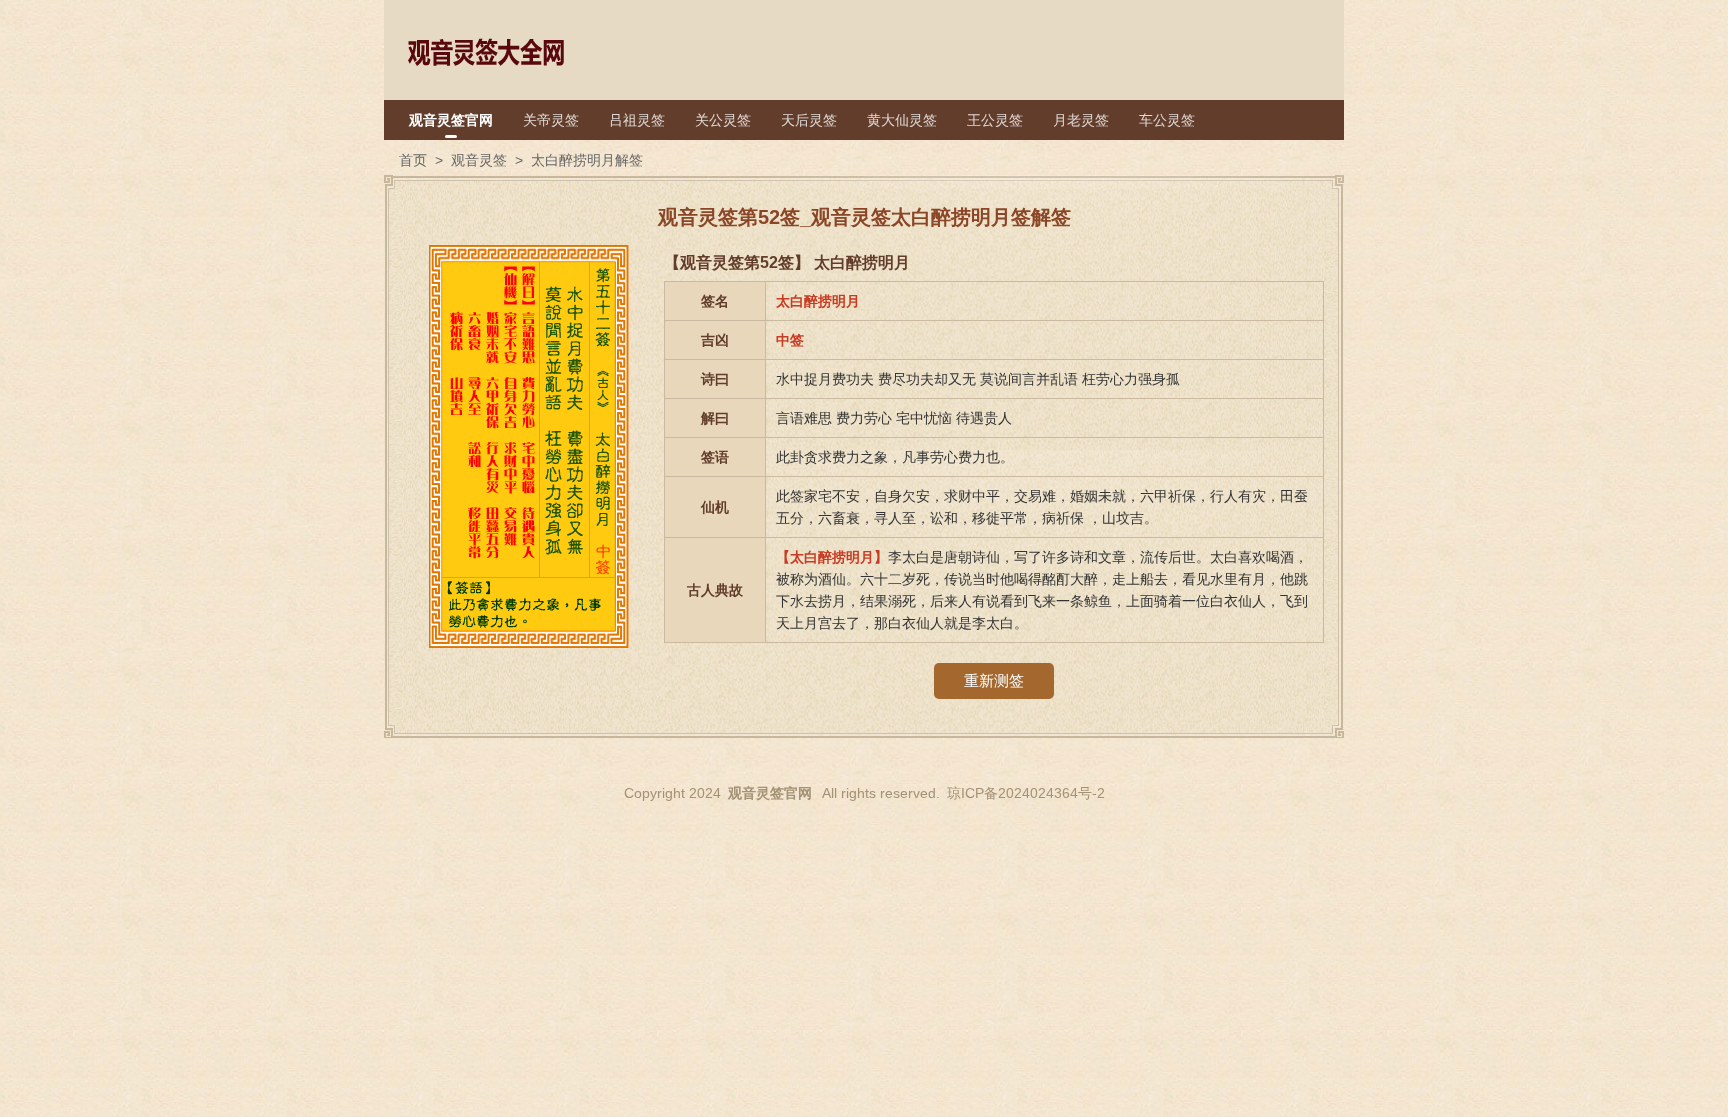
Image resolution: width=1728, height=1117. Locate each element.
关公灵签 (723, 120)
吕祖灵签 (637, 120)
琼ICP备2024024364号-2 (1026, 793)
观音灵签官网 (451, 120)
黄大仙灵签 (902, 120)
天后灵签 (809, 120)
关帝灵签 (551, 120)
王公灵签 (995, 120)
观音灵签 (479, 160)
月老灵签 (1081, 120)
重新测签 (994, 680)
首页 (413, 160)
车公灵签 (1167, 120)
